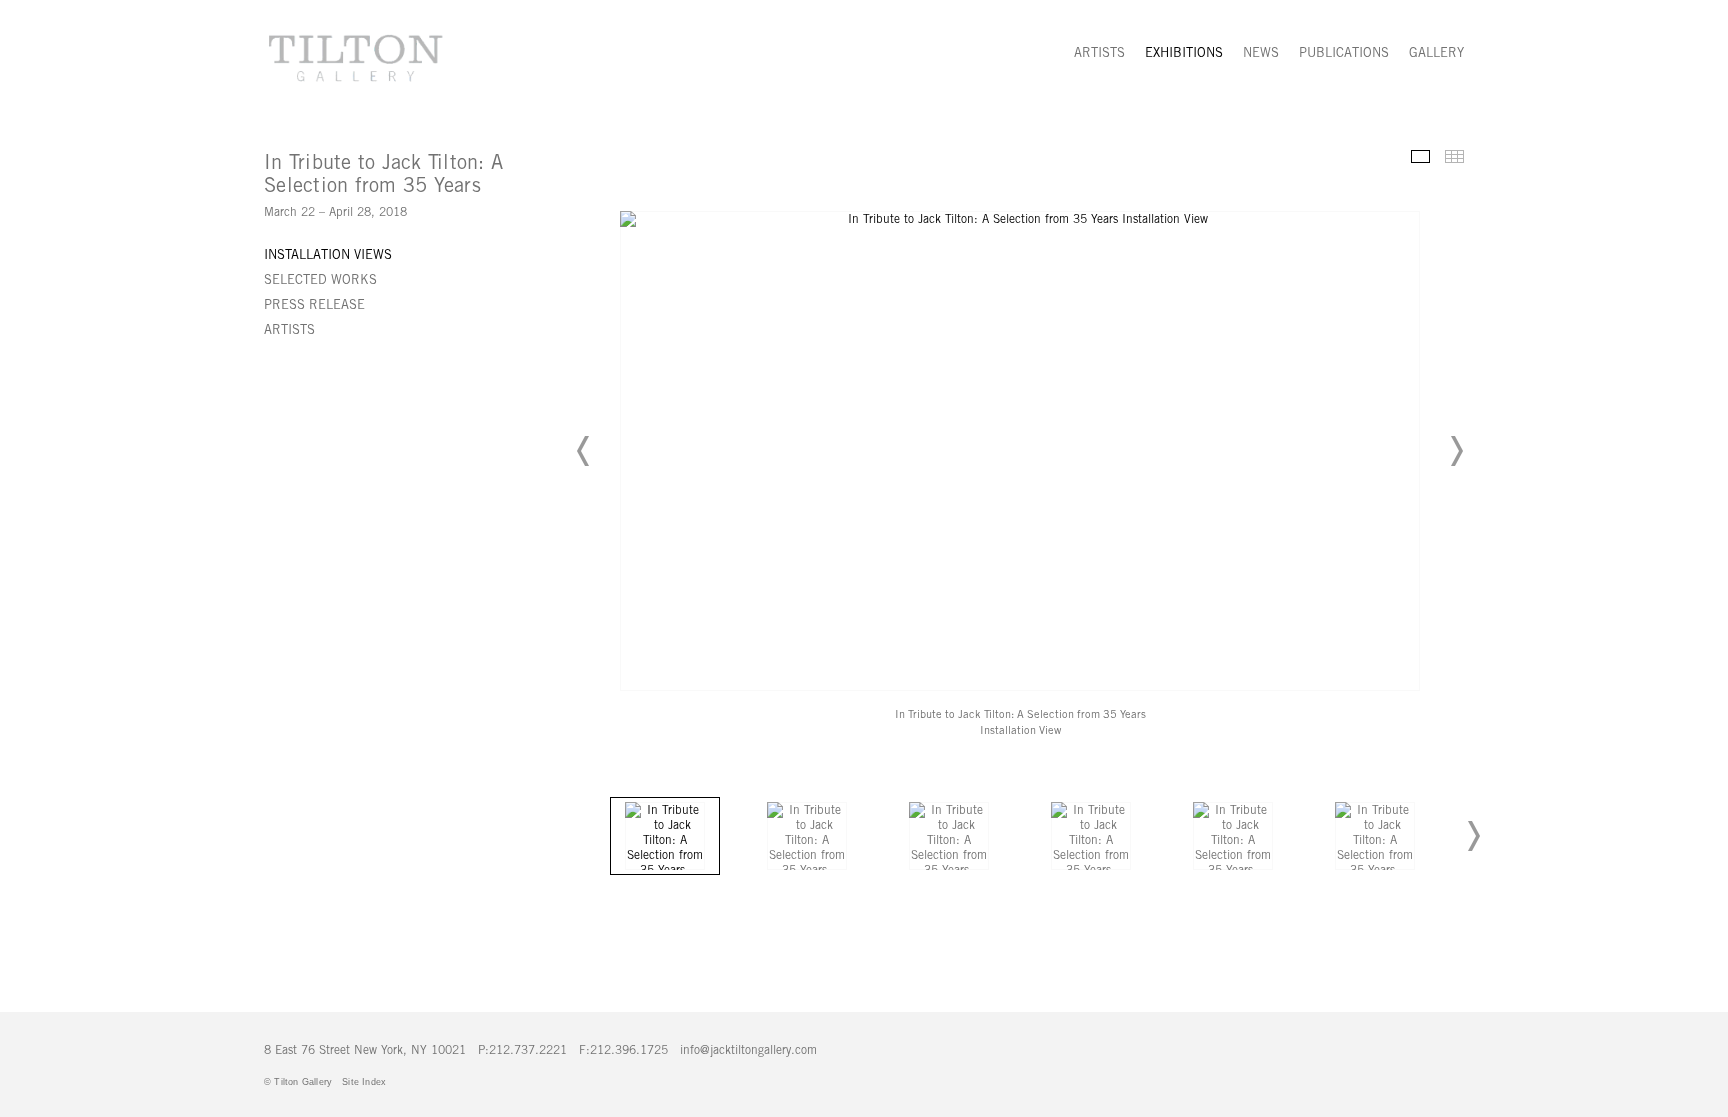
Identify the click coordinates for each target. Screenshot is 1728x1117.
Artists (1099, 52)
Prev (584, 451)
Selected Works (320, 279)
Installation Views (328, 254)
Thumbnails (1454, 156)
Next (1456, 451)
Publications (1344, 52)
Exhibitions (1184, 52)
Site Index (364, 1082)
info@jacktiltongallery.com (748, 1049)
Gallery (1436, 52)
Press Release (314, 304)
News (1261, 52)
